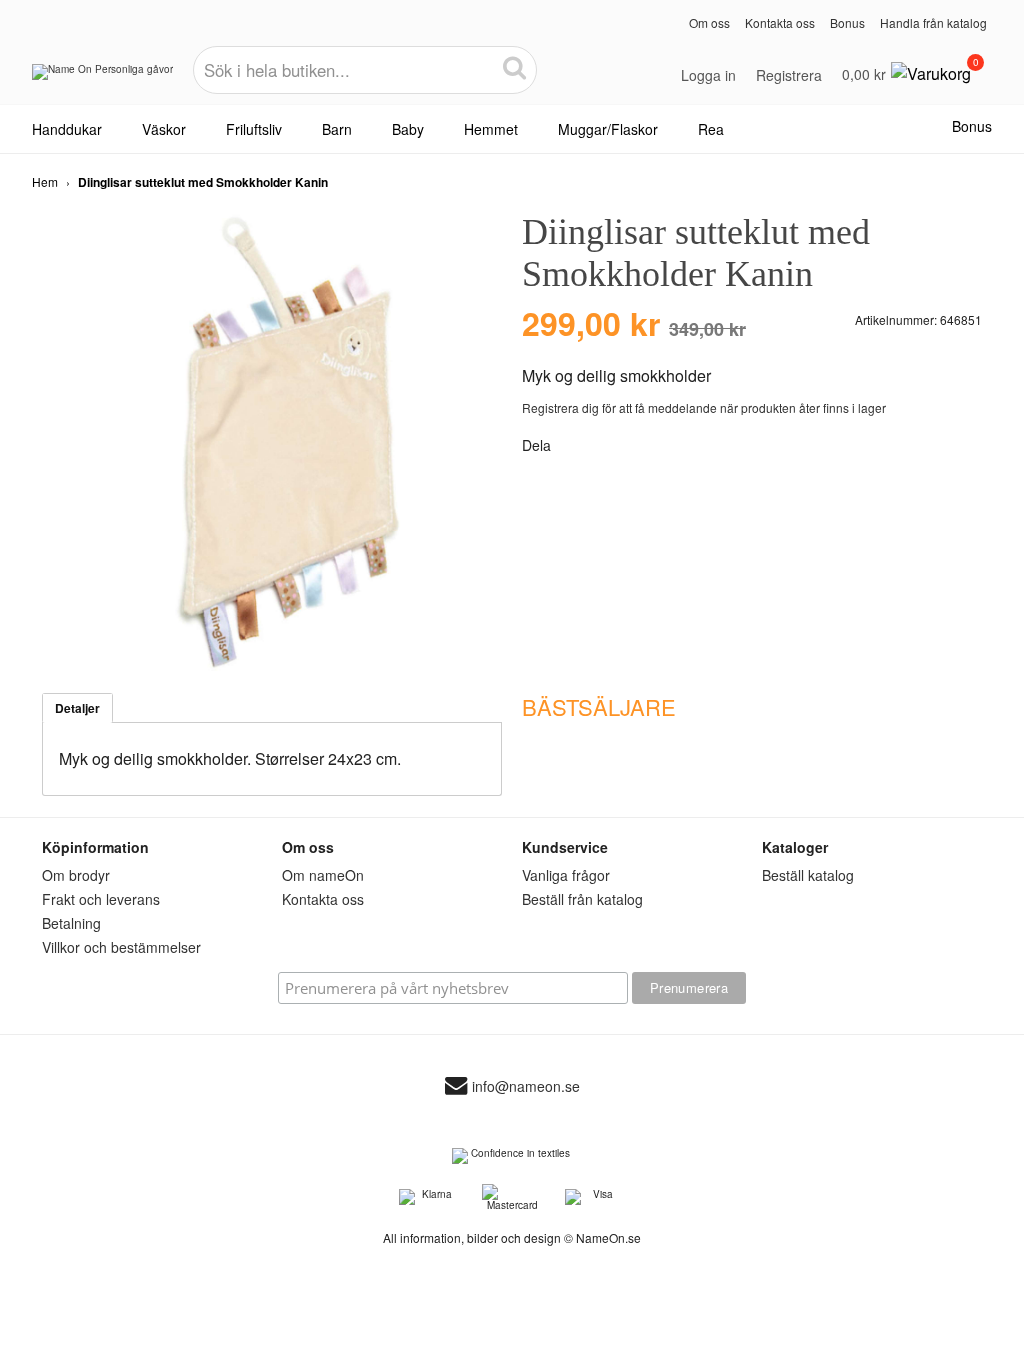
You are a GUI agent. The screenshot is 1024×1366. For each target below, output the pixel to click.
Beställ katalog (808, 875)
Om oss (709, 22)
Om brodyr (76, 875)
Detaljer (77, 708)
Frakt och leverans (101, 899)
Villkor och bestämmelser (121, 947)
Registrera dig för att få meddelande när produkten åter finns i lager (704, 407)
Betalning (71, 923)
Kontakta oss (780, 22)
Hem (45, 181)
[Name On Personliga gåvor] (102, 79)
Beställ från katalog (582, 899)
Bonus (847, 22)
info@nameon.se (526, 1086)
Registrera (789, 75)
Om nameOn (323, 875)
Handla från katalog (933, 22)
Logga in (708, 75)
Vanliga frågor (566, 875)
